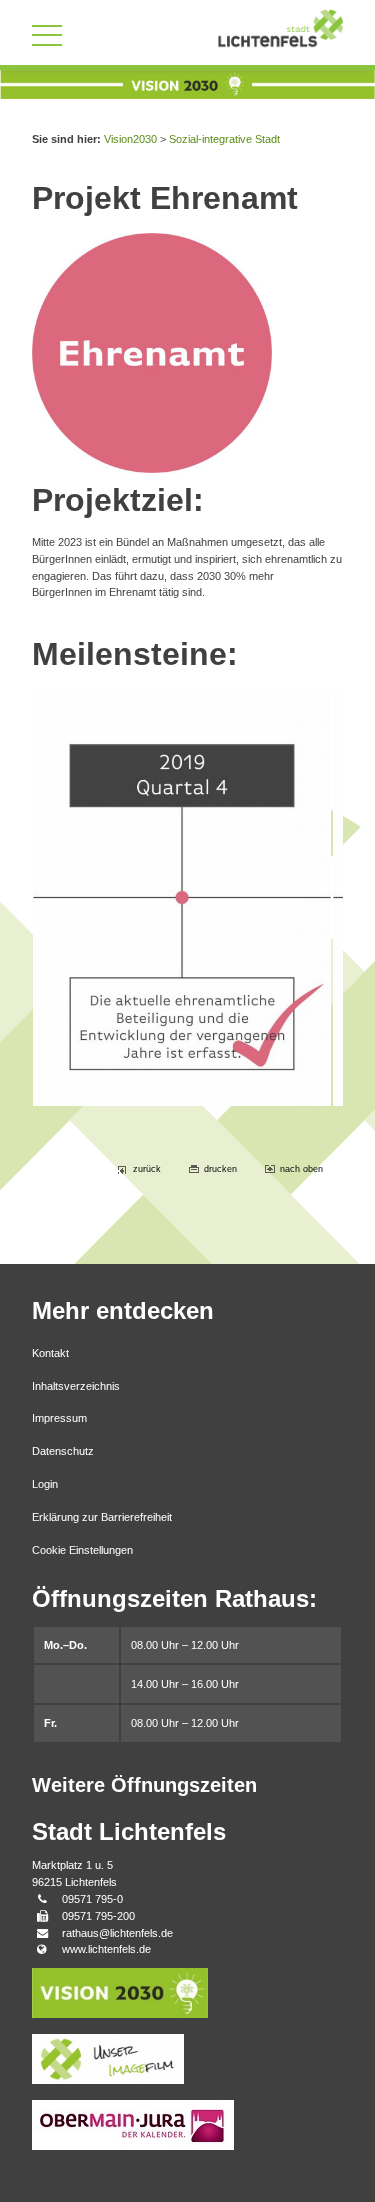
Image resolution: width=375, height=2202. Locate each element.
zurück (147, 1169)
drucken (220, 1169)
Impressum (59, 1418)
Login (45, 1484)
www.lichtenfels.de (106, 1949)
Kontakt (50, 1353)
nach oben (301, 1169)
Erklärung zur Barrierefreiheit (102, 1517)
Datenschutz (63, 1451)
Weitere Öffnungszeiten (144, 1785)
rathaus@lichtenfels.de (117, 1933)
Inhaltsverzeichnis (76, 1386)
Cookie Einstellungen (82, 1550)
